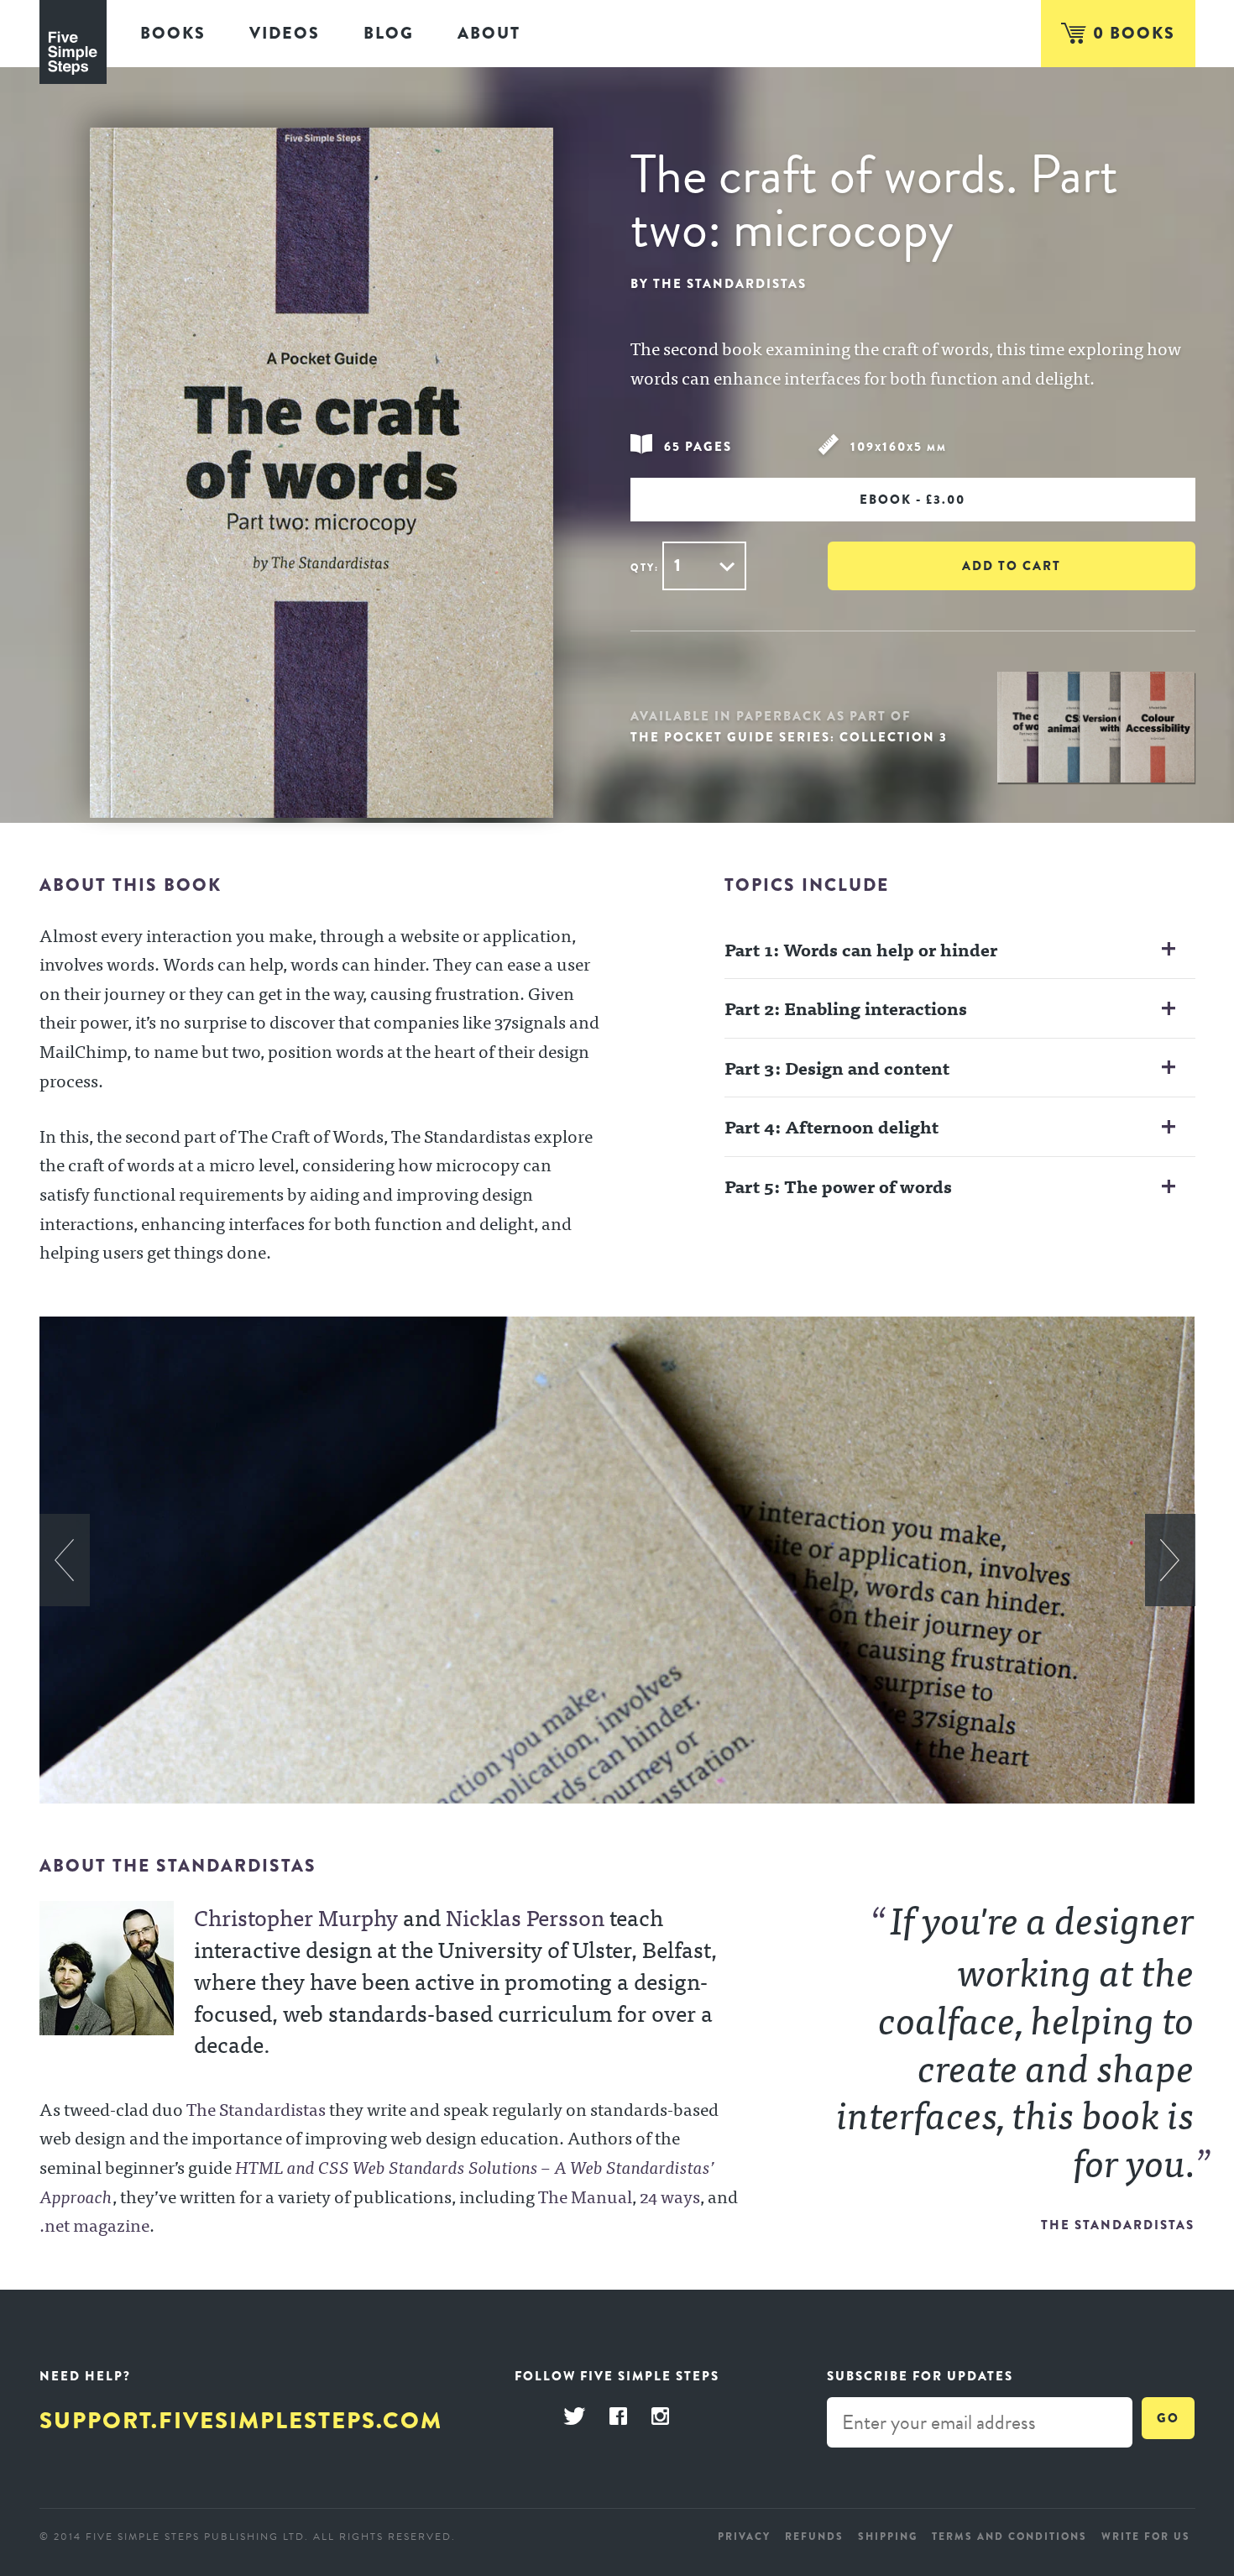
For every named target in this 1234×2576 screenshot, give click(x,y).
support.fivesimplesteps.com (241, 2421)
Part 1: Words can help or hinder (861, 949)
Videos (285, 33)
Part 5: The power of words (838, 1186)
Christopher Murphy (296, 1916)
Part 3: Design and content (837, 1067)
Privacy (744, 2537)
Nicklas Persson (525, 1916)
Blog (389, 33)
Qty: (645, 568)
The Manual (585, 2196)
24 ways (670, 2196)
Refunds (814, 2537)
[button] (65, 1560)
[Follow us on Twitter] (575, 2417)
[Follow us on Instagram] (661, 2417)
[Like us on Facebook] (619, 2417)
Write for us (1146, 2537)
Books (173, 33)
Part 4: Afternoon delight (831, 1126)
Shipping (888, 2537)
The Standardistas (256, 2108)
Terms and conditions (1009, 2537)
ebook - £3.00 (912, 500)
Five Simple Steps (73, 42)
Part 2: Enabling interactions (846, 1008)
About (489, 33)
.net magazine (94, 2224)
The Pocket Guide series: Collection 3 (789, 737)
